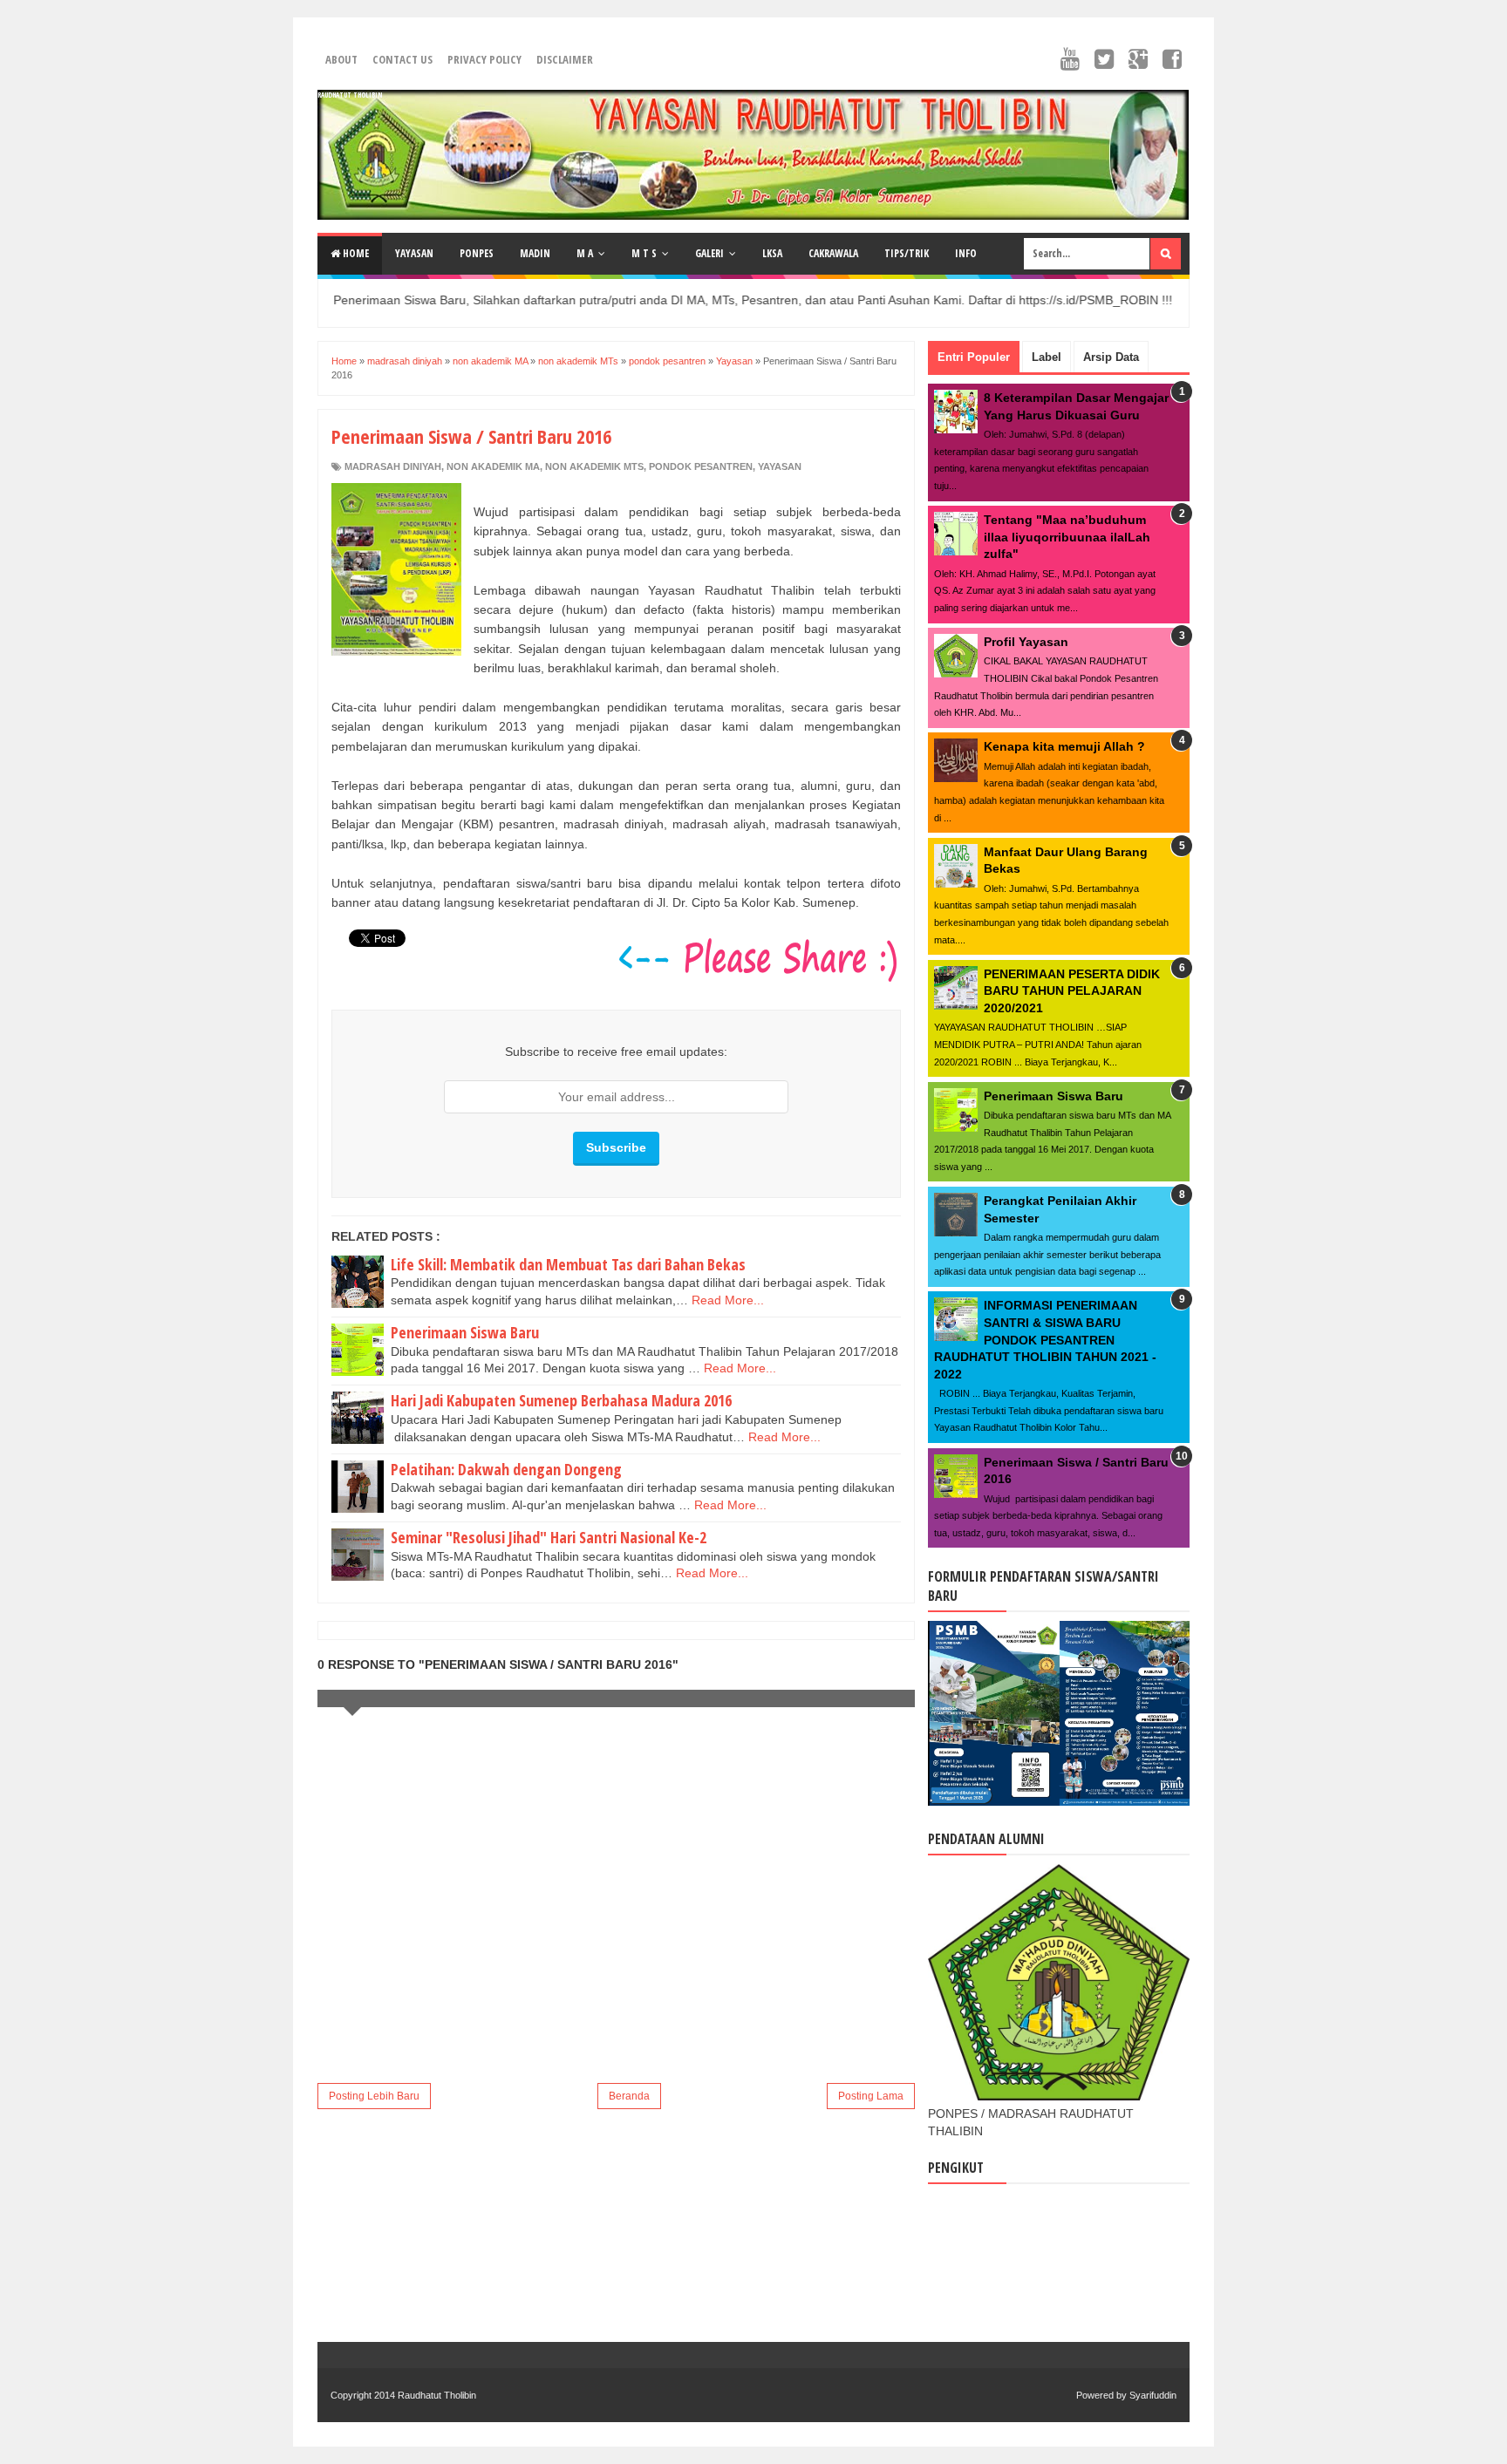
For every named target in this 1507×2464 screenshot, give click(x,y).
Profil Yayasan (1026, 642)
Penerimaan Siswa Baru (465, 1332)
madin (535, 253)
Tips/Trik (907, 253)
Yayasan (780, 466)
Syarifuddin (1153, 2395)
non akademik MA (493, 466)
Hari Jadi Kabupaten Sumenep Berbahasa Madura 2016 (561, 1400)
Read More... (728, 1300)
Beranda (629, 2096)
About (341, 59)
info (966, 253)
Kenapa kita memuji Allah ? (1064, 746)
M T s (644, 253)
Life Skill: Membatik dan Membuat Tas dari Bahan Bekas (568, 1264)
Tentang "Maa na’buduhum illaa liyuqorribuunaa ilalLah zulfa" (1067, 537)
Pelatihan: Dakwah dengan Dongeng (506, 1469)
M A (585, 253)
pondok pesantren (701, 466)
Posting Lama (871, 2096)
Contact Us (402, 59)
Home (355, 253)
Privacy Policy (484, 59)
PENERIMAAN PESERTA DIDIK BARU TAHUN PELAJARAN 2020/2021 (1072, 991)
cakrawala (833, 253)
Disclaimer (565, 59)
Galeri (709, 253)
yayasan (414, 253)
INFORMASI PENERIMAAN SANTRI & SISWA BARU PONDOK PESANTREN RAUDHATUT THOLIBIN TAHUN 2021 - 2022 (1045, 1339)
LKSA (772, 253)
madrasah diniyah (393, 466)
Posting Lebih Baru (374, 2096)
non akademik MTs (594, 466)
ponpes (477, 253)
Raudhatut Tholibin (350, 95)
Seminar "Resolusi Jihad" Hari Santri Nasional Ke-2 (549, 1537)
